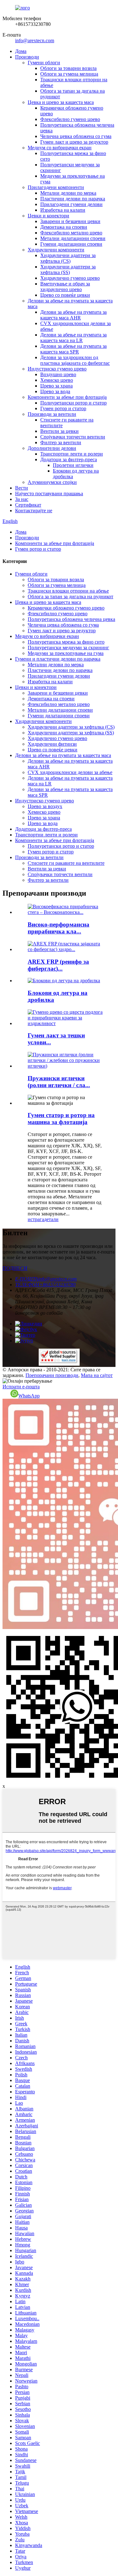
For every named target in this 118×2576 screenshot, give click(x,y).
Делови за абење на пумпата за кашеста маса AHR (73, 315)
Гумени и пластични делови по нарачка (58, 659)
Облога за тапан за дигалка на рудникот (70, 597)
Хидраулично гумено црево (70, 278)
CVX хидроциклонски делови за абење (70, 772)
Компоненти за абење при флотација (67, 397)
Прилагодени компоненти (56, 187)
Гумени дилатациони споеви (71, 244)
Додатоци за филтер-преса (69, 459)
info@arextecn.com (35, 40)
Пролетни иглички (73, 465)
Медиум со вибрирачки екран (60, 148)
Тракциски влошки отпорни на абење (68, 591)
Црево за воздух (45, 806)
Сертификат (28, 505)
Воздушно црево (58, 374)
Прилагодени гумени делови (71, 204)
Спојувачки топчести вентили (73, 437)
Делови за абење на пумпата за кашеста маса (63, 755)
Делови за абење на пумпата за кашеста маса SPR (73, 349)
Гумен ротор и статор (63, 408)
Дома (21, 51)
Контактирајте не (34, 511)
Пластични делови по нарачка (73, 199)
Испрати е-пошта (21, 1387)
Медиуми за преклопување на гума (66, 653)
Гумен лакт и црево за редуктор (74, 142)
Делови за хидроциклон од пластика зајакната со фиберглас (75, 360)
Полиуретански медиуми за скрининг (68, 648)
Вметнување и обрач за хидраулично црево (65, 287)
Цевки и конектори (48, 216)
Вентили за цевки (59, 431)
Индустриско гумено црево (57, 369)
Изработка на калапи (63, 210)
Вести (22, 488)
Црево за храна (56, 386)
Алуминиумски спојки (52, 482)
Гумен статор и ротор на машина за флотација (61, 1119)
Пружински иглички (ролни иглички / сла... (59, 1082)
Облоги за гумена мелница (69, 74)
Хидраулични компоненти (56, 250)
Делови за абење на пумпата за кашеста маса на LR (73, 338)
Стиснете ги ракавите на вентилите (66, 863)
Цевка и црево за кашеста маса (61, 102)
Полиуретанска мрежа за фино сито (66, 642)
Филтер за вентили (61, 442)
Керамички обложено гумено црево (66, 608)
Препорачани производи (52, 1375)
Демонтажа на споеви (64, 227)
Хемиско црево (57, 380)
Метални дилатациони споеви (73, 238)
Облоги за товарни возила (68, 68)
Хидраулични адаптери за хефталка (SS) (68, 270)
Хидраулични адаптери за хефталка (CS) (68, 258)
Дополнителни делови (52, 448)
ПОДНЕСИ (15, 1268)
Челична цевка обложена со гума (76, 136)
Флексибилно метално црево (71, 233)
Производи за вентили (52, 414)
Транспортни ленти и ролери (72, 454)
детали (51, 1219)
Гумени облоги (44, 63)
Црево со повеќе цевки (65, 295)
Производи (27, 57)
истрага (36, 1219)
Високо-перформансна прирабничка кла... (59, 928)
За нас (22, 499)
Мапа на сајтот (97, 1375)
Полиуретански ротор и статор (73, 403)
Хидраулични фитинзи (52, 744)
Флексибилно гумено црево (70, 119)
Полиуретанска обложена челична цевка (71, 619)
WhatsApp (29, 1396)
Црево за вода (55, 391)
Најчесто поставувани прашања (49, 493)
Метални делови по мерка (68, 193)
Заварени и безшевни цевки (70, 221)
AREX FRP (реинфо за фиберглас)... (58, 965)
